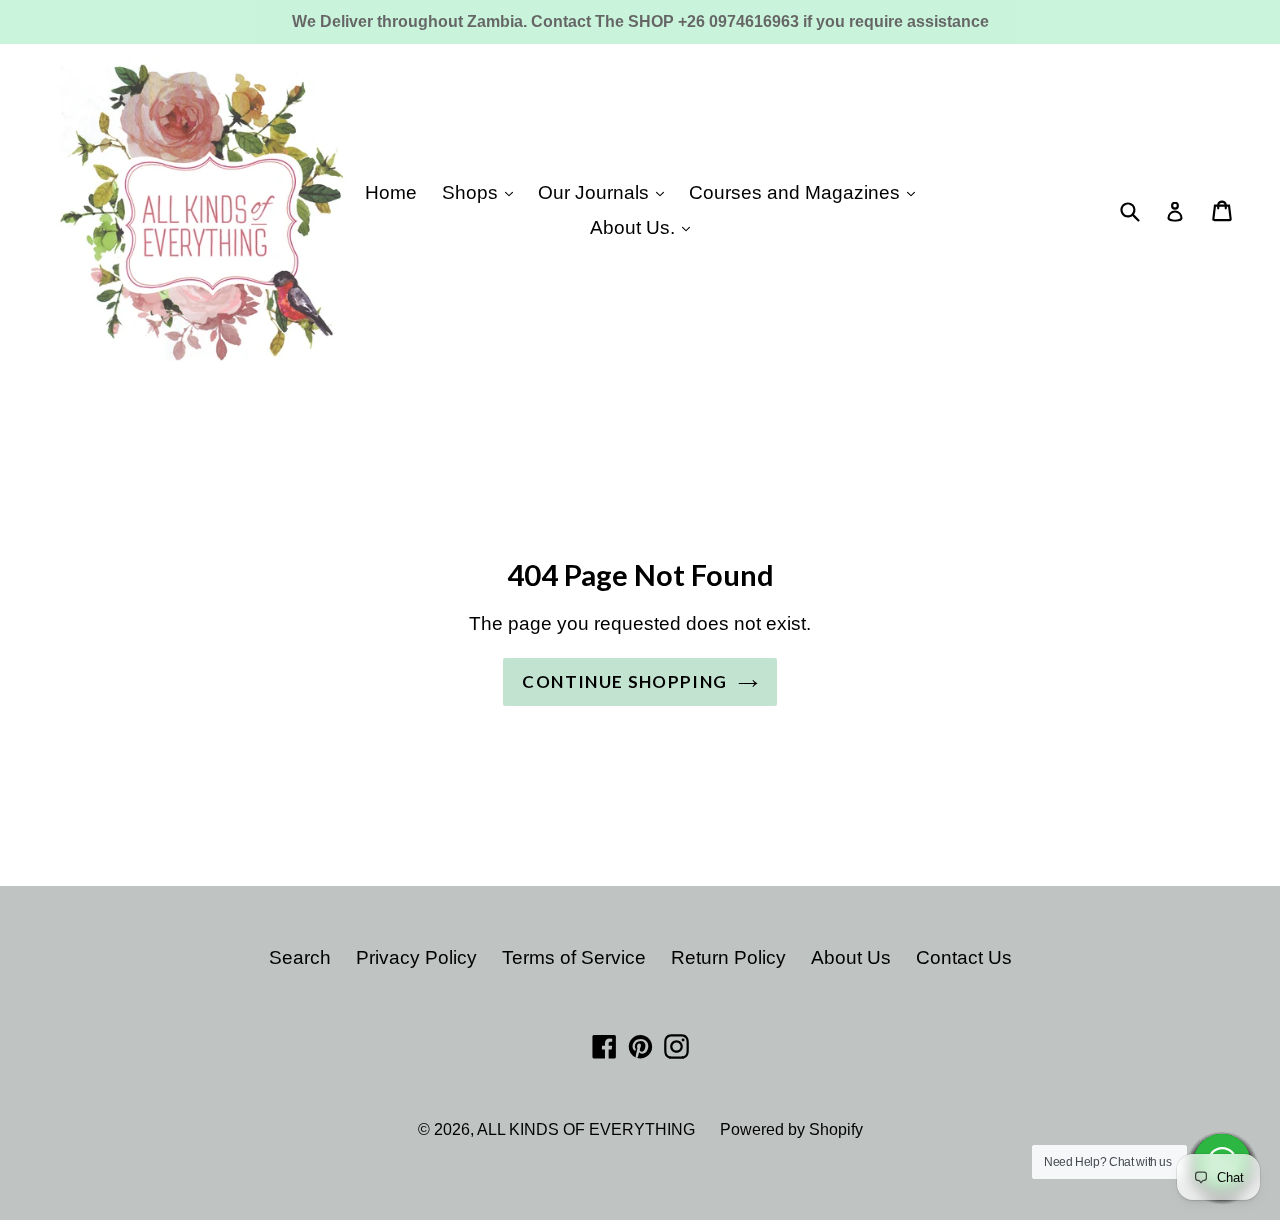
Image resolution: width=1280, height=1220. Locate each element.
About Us (851, 957)
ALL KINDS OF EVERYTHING (586, 1129)
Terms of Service (574, 957)
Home (391, 192)
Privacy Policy (416, 957)
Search (300, 957)
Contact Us (964, 957)
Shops (472, 192)
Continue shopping (624, 681)
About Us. (635, 227)
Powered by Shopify (791, 1129)
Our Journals (596, 192)
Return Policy (728, 957)
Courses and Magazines (797, 192)
